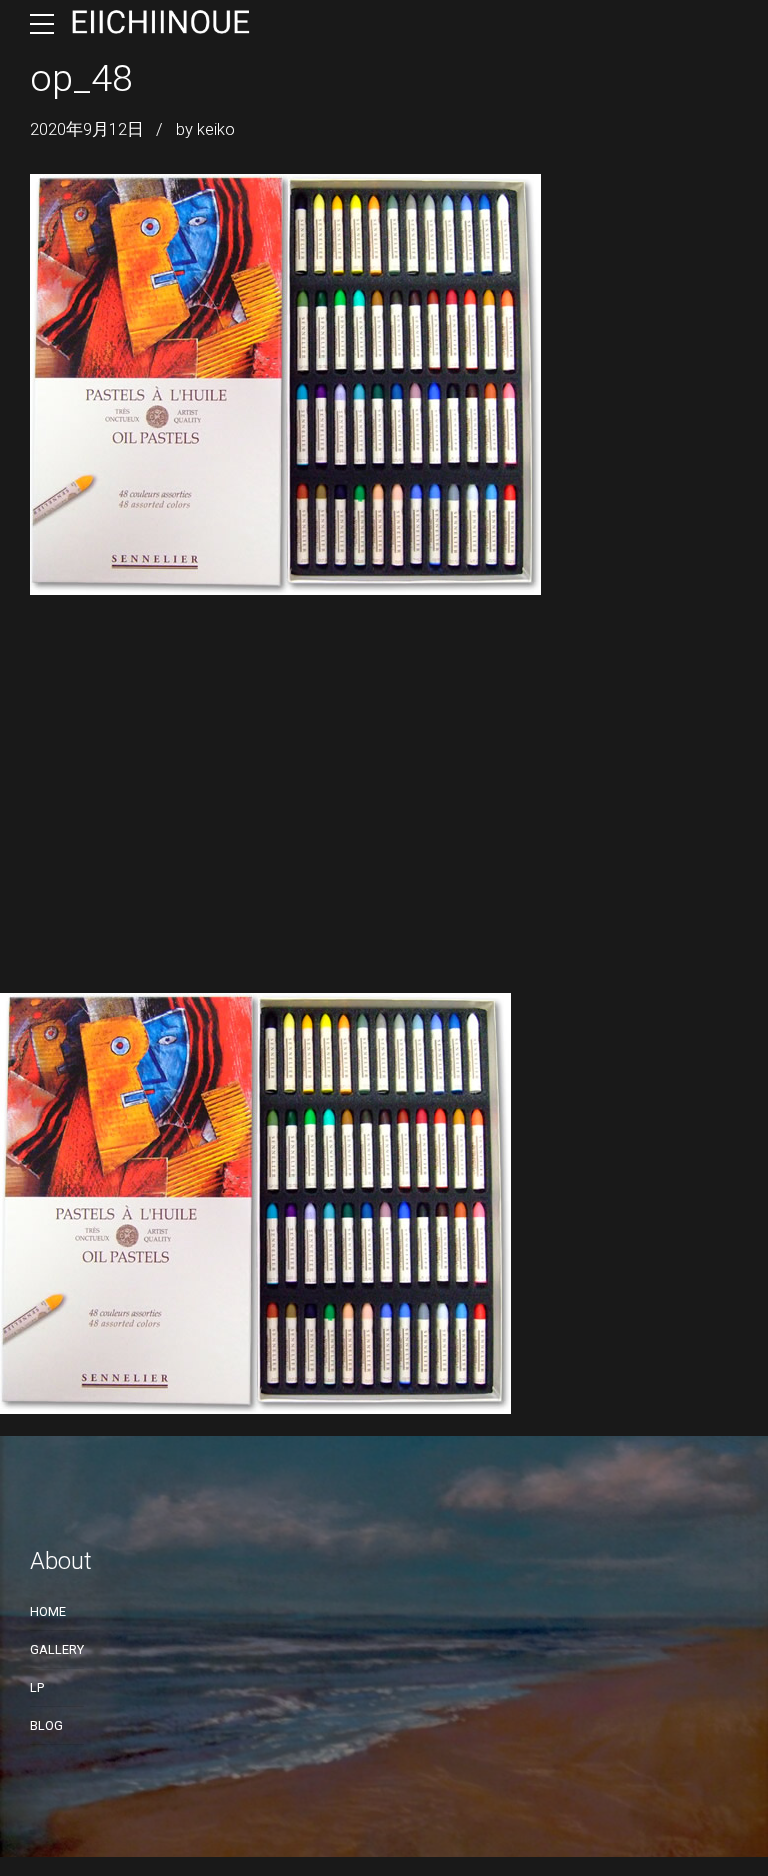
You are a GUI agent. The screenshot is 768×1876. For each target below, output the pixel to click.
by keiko (205, 129)
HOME (48, 1611)
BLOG (46, 1725)
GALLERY (57, 1649)
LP (37, 1687)
